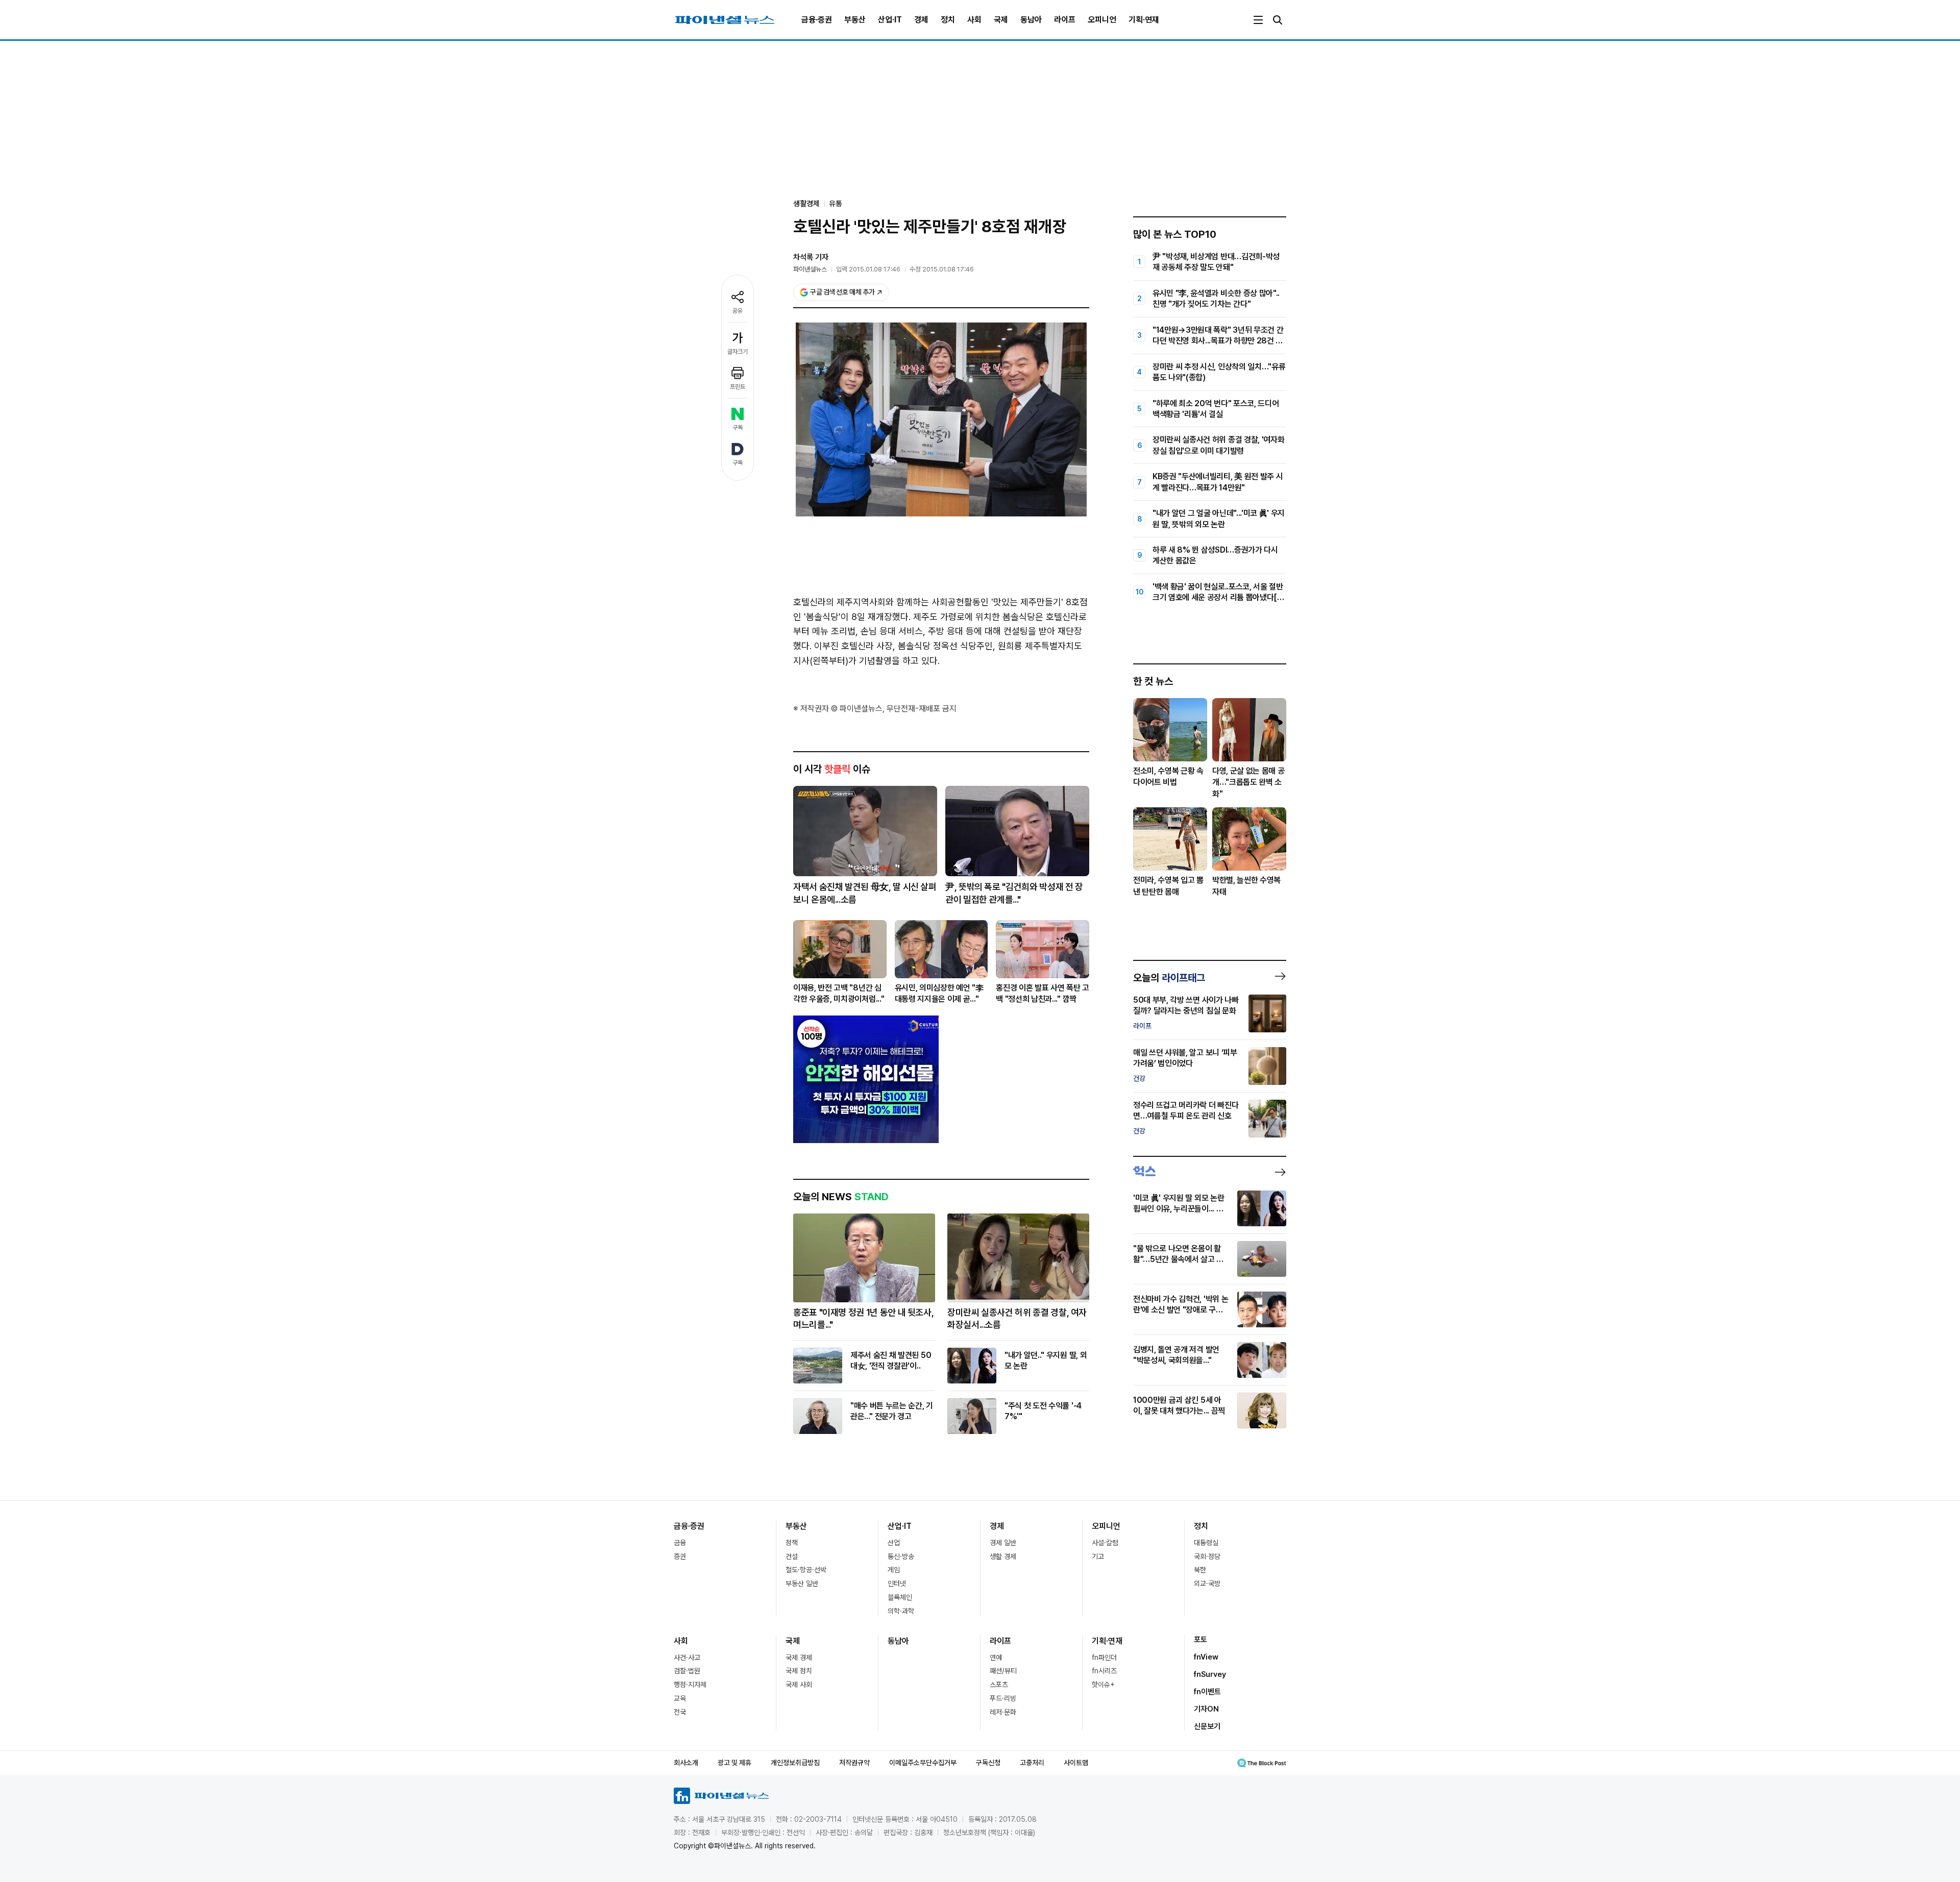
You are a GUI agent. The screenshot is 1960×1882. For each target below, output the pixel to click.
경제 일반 (1003, 1543)
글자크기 (738, 352)
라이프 (1065, 20)
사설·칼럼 (1105, 1543)
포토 (1200, 1640)
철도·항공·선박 (806, 1570)
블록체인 (900, 1597)
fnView (1206, 1657)
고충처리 (1032, 1763)
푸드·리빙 (1003, 1698)
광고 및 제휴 (734, 1763)
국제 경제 (799, 1657)
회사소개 (686, 1763)
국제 (1001, 20)
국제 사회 (799, 1685)
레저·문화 (1003, 1712)
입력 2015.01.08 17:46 (868, 269)
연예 (996, 1657)
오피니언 (1102, 20)
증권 (680, 1556)
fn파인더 (1104, 1657)
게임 (894, 1570)
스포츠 (999, 1685)
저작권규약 (854, 1763)
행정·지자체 (690, 1685)
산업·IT (890, 20)
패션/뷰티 (1003, 1671)
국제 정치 (799, 1671)
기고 (1098, 1556)
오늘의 (1169, 978)
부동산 (855, 20)
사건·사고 (687, 1657)
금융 (680, 1543)
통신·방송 (901, 1556)
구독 (738, 428)
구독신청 (988, 1763)
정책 (792, 1543)
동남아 (1031, 20)
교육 (680, 1698)
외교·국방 (1207, 1583)
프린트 (738, 387)
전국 (680, 1712)
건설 (792, 1556)
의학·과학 (901, 1611)
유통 (836, 204)
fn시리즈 (1104, 1671)
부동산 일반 (802, 1583)
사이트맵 (1076, 1763)
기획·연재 (1144, 20)
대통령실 (1206, 1543)
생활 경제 (1003, 1556)
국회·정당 (1207, 1556)
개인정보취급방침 (795, 1763)
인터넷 (897, 1583)
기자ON (1206, 1709)
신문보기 (1207, 1726)
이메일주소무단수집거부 (923, 1763)
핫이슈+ (1103, 1685)
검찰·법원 (687, 1671)
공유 (738, 311)
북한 (1200, 1570)
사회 (974, 20)
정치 (948, 20)
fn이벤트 (1207, 1692)
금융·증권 (817, 20)
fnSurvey (1210, 1674)
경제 (921, 20)
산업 (894, 1543)
